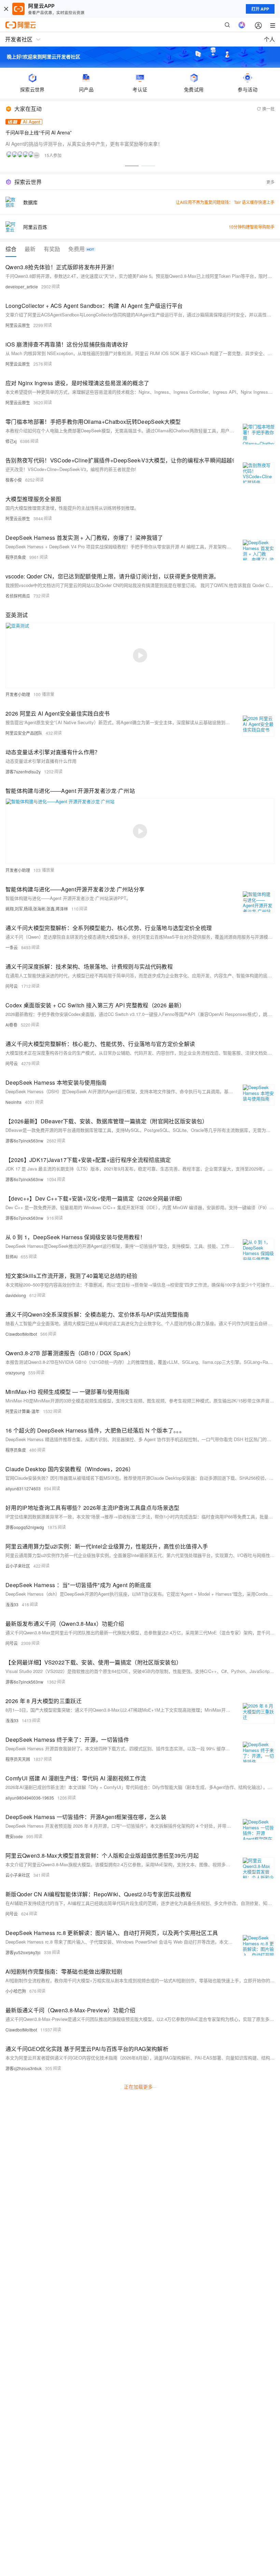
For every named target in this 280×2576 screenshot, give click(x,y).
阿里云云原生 (18, 325)
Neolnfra (13, 1102)
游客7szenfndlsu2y (23, 772)
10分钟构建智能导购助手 (252, 227)
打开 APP (260, 9)
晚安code (14, 1836)
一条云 (12, 947)
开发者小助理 (18, 694)
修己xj (11, 441)
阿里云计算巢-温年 (23, 1411)
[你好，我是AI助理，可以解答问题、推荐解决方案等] (242, 25)
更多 (270, 182)
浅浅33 (12, 1604)
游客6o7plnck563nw (24, 1141)
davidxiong (16, 1295)
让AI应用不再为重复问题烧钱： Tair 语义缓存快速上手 (225, 202)
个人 (269, 39)
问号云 (12, 986)
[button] (132, 166)
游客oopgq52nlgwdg (25, 1527)
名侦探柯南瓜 (18, 596)
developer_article (22, 286)
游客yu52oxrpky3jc (23, 1952)
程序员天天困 (18, 1759)
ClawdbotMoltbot (21, 1334)
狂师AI (11, 1257)
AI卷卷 (11, 1025)
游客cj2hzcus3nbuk (24, 2068)
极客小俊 (14, 480)
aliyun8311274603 (23, 1488)
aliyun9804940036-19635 (30, 1798)
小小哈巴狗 (16, 1991)
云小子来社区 (18, 1566)
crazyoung (15, 1372)
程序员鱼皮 (16, 557)
